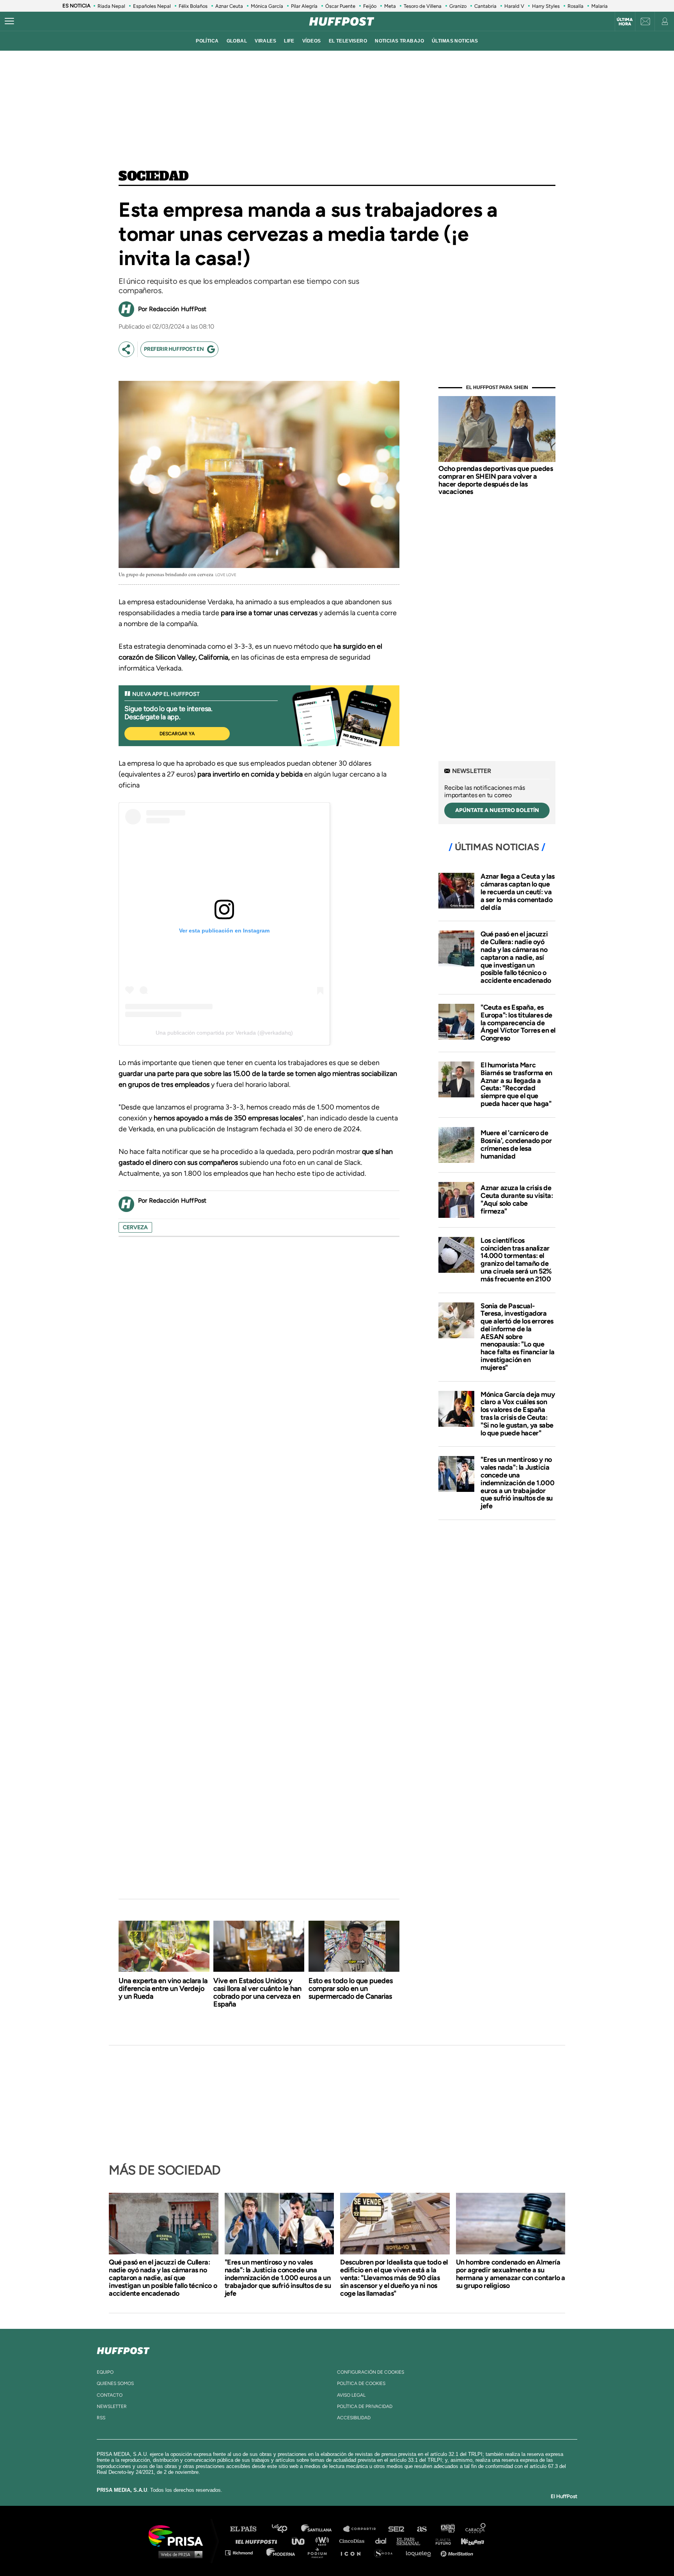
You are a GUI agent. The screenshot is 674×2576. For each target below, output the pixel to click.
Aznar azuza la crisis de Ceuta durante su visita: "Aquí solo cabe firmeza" (517, 1199)
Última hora (625, 22)
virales (265, 41)
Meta (390, 6)
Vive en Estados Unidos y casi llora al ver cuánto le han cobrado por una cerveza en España (257, 1992)
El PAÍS (248, 2529)
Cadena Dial (383, 2541)
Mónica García (267, 6)
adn (447, 2529)
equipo (105, 2372)
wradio (324, 2541)
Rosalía (576, 6)
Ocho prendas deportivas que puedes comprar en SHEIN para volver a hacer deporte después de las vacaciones (496, 480)
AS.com (421, 2529)
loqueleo (420, 2552)
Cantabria (485, 6)
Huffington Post (258, 2541)
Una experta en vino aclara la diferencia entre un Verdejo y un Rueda (163, 1989)
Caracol (476, 2529)
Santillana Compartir (363, 2529)
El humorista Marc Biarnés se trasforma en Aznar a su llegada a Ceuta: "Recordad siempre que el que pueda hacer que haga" (516, 1084)
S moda (386, 2552)
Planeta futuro (441, 2541)
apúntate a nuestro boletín (497, 810)
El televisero (348, 41)
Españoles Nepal (152, 6)
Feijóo (370, 6)
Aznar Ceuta (229, 6)
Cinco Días (354, 2541)
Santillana (322, 2529)
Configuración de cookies (371, 2372)
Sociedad (154, 177)
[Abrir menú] (9, 21)
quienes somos (115, 2383)
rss (101, 2418)
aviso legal (351, 2395)
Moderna (281, 2552)
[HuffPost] (123, 2349)
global (237, 41)
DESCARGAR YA (177, 734)
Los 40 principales (285, 2529)
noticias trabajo (399, 41)
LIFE (289, 41)
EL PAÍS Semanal (412, 2541)
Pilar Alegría (304, 6)
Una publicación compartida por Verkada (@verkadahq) (224, 1033)
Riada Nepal (111, 6)
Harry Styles (546, 6)
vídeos (312, 41)
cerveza (135, 1227)
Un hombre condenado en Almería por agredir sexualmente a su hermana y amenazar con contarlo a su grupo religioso (511, 2274)
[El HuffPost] (342, 21)
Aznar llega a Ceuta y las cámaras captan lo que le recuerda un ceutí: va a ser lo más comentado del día (518, 892)
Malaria (600, 6)
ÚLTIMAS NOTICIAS (455, 41)
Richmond (243, 2552)
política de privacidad (365, 2406)
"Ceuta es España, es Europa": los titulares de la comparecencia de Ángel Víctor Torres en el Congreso (518, 1023)
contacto (110, 2395)
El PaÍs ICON (353, 2552)
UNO (302, 2541)
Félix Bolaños (193, 6)
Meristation (458, 2552)
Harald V (514, 6)
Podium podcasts (320, 2552)
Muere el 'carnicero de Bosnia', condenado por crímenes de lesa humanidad (516, 1144)
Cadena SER (397, 2529)
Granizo (458, 6)
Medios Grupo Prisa (178, 2554)
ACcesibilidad (354, 2418)
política (207, 41)
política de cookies (361, 2383)
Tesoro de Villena (423, 6)
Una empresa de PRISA (179, 2535)
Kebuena (469, 2541)
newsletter (112, 2406)
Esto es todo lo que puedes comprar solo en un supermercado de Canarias (351, 1989)
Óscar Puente (340, 6)
